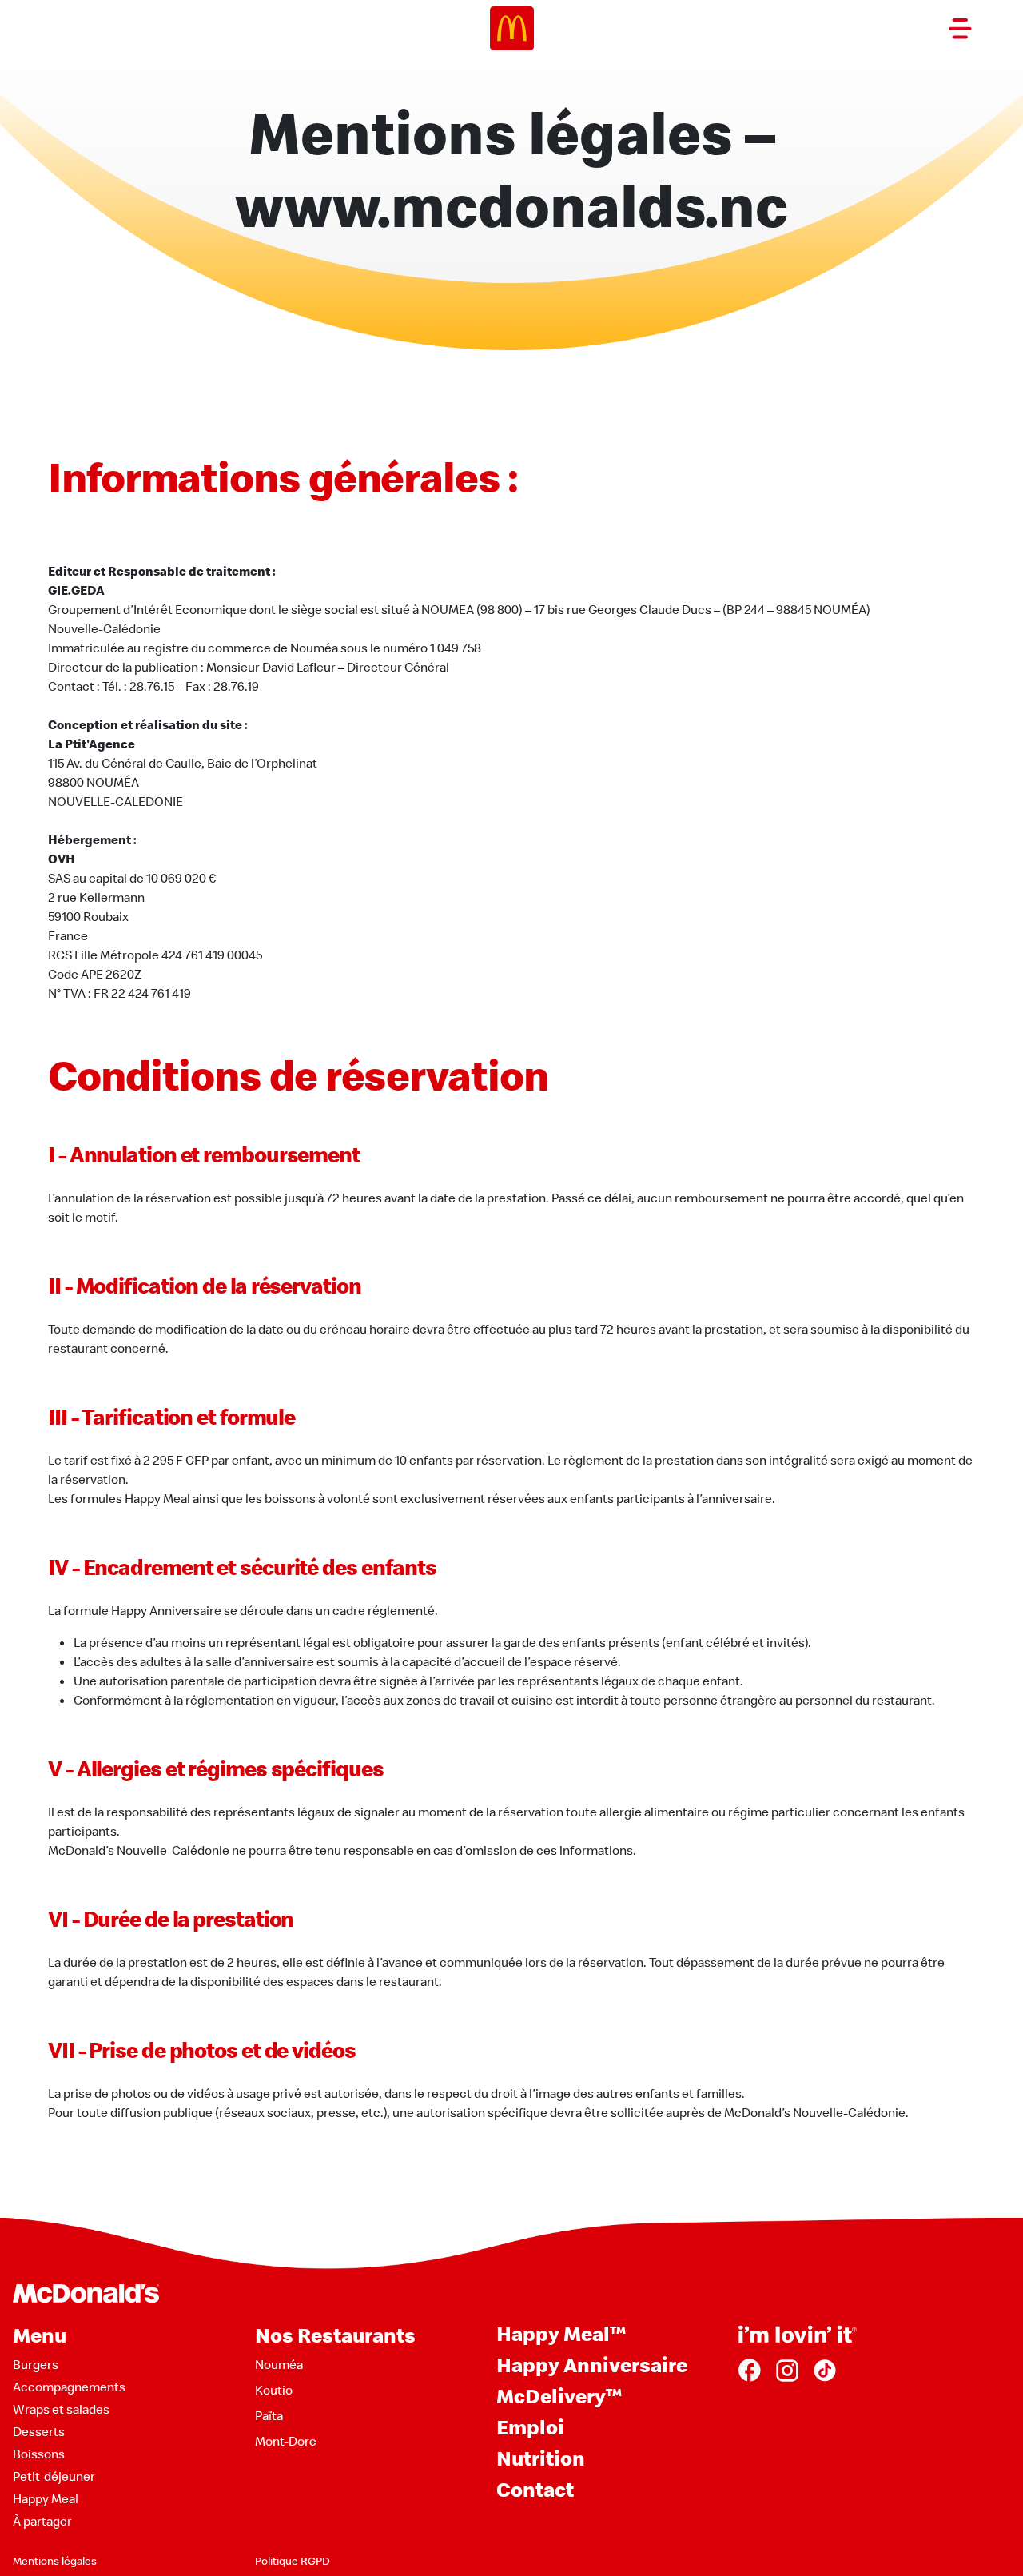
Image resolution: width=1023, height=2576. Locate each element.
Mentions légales (55, 2561)
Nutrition (541, 2458)
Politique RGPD (293, 2561)
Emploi (530, 2427)
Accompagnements (69, 2387)
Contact (535, 2489)
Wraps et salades (61, 2409)
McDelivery (559, 2396)
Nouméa (279, 2364)
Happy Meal (46, 2498)
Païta (269, 2415)
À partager (42, 2521)
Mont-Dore (286, 2441)
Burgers (36, 2364)
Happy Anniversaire (592, 2365)
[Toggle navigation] (960, 29)
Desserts (39, 2431)
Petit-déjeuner (54, 2476)
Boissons (39, 2454)
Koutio (274, 2390)
